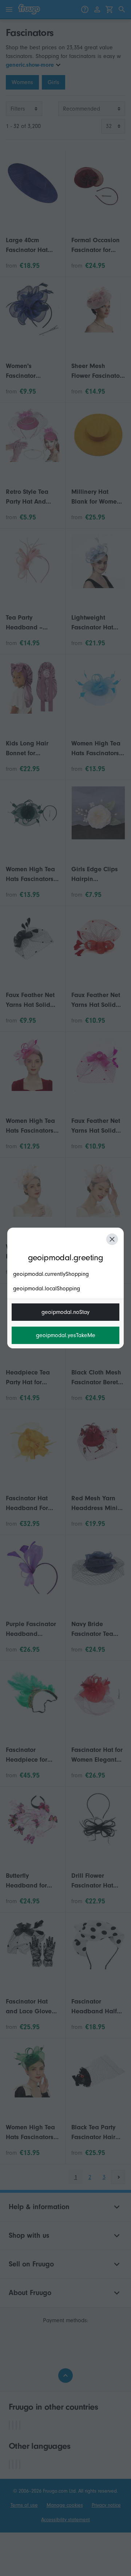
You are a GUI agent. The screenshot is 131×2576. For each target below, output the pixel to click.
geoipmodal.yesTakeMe (66, 1335)
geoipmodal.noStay (65, 1312)
